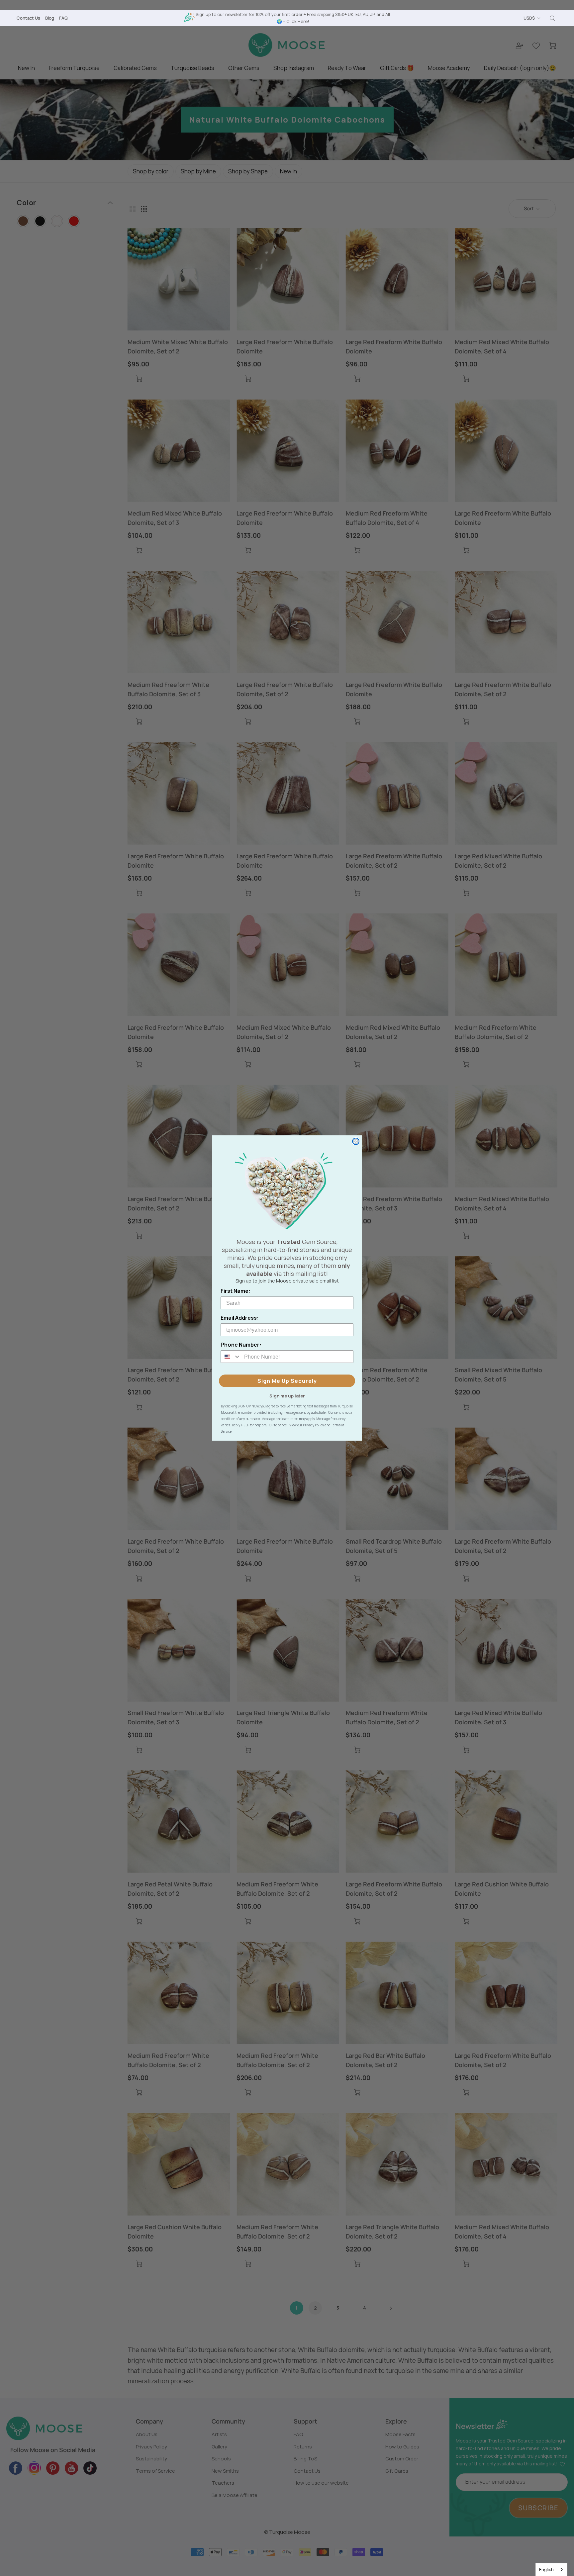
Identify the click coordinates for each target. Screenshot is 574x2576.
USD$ (529, 18)
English (546, 2569)
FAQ (63, 18)
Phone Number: (241, 1345)
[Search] (552, 18)
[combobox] (551, 2570)
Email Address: (240, 1318)
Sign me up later (287, 1395)
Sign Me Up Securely (287, 1381)
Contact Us (28, 18)
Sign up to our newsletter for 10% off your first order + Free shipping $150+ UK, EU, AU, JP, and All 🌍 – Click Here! (293, 18)
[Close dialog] (356, 1141)
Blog (50, 18)
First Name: (236, 1291)
